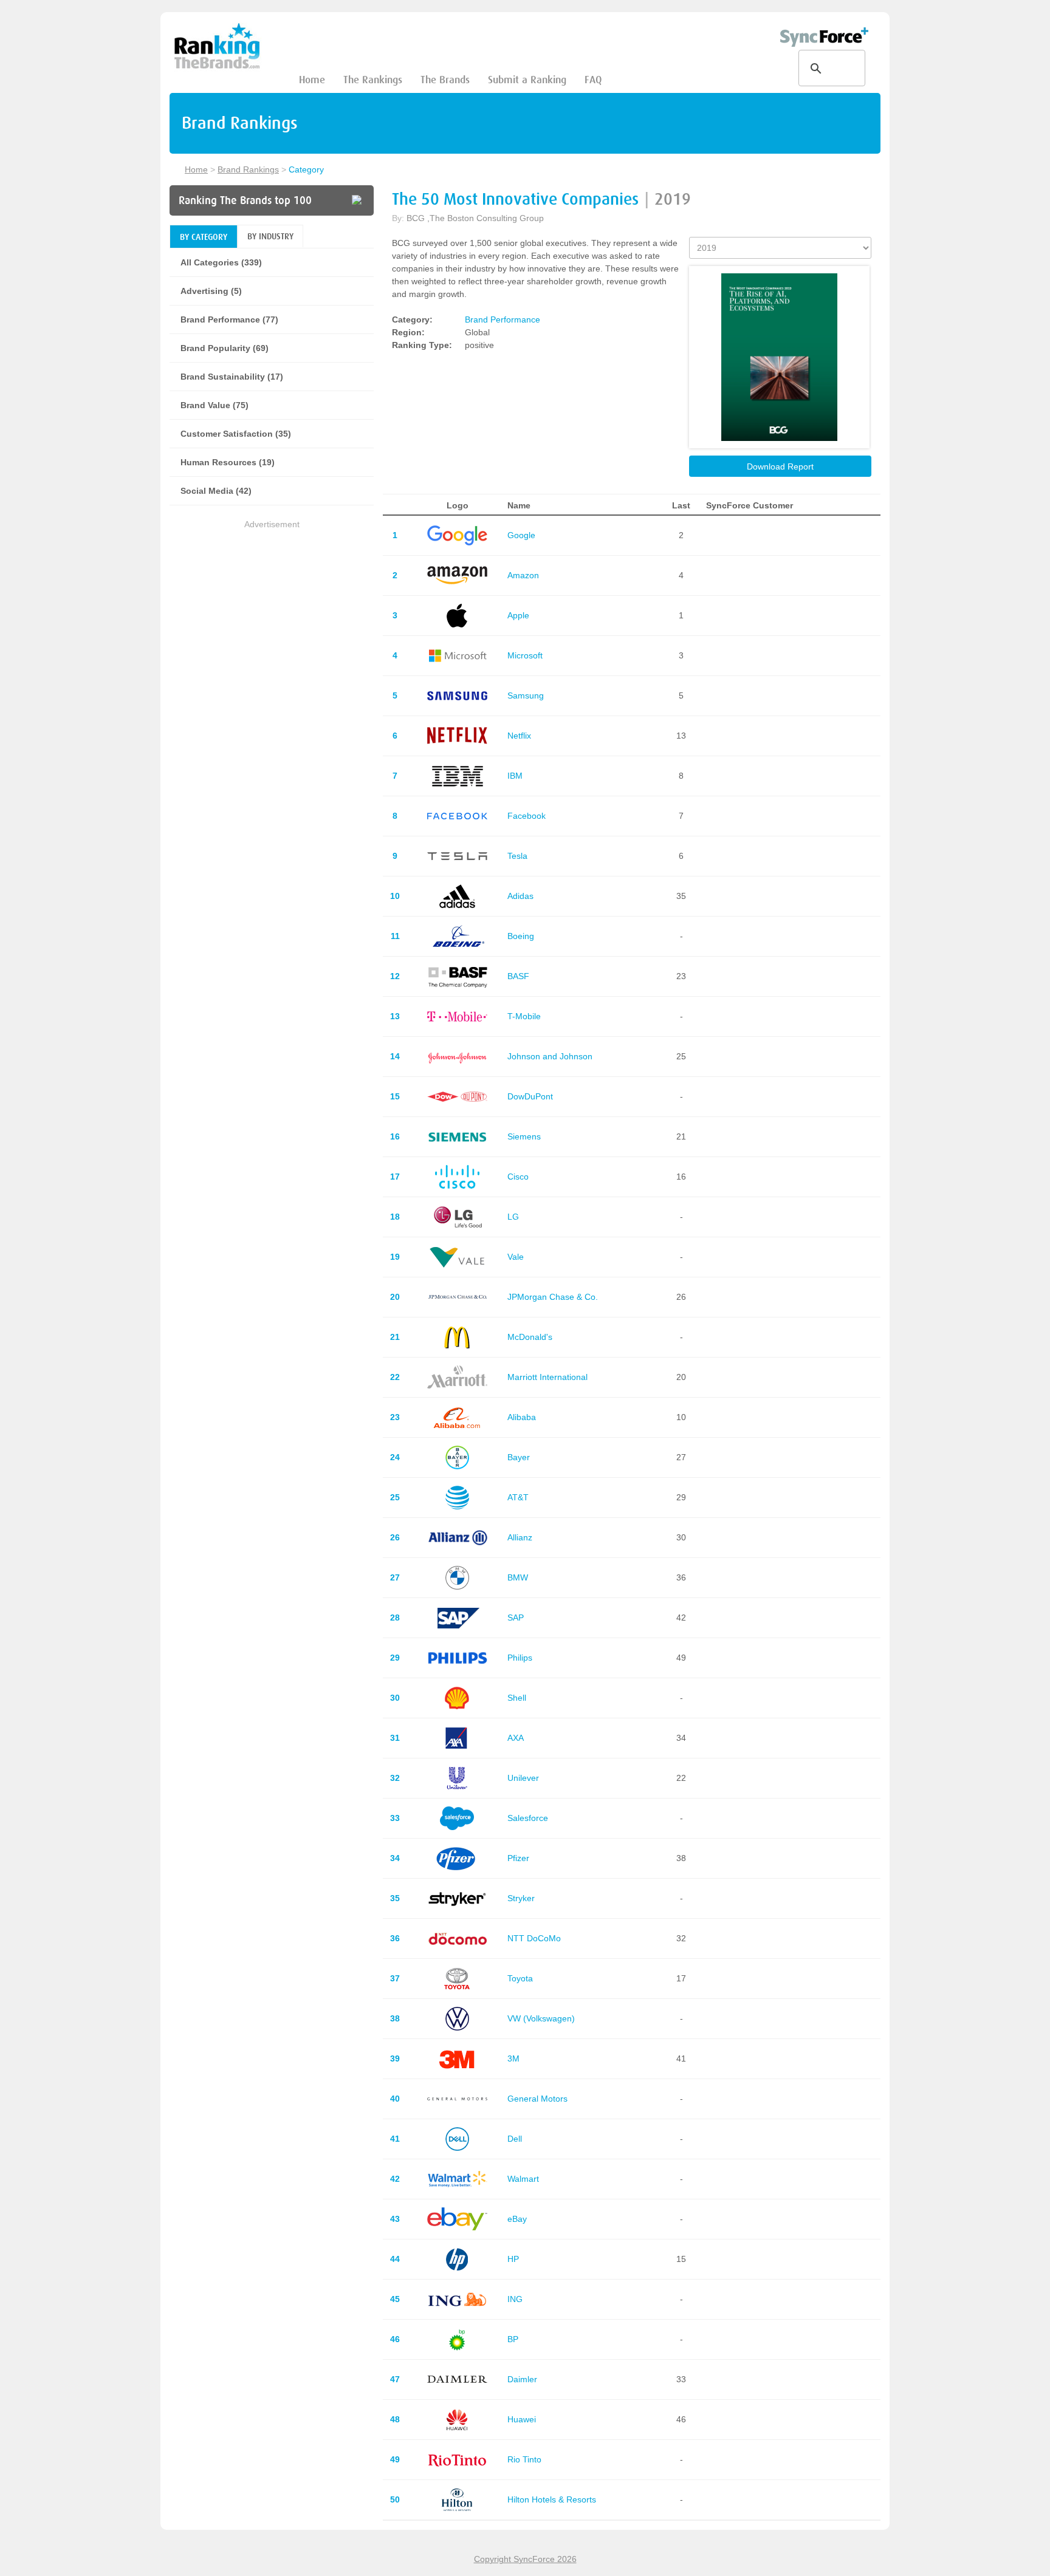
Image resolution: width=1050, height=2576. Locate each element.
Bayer (519, 1457)
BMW (518, 1577)
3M (513, 2058)
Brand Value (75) (214, 405)
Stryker (521, 1898)
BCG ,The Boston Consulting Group (475, 218)
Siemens (524, 1136)
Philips (520, 1658)
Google (521, 535)
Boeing (521, 936)
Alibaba (522, 1417)
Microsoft (525, 655)
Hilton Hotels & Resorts (552, 2499)
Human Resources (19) (228, 462)
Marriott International (547, 1377)
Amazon (523, 575)
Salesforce (528, 1818)
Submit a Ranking (527, 80)
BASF (518, 976)
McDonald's (530, 1337)
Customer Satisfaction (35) (236, 434)
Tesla (517, 856)
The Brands (445, 80)
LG (513, 1217)
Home (312, 80)
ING (515, 2299)
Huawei (522, 2419)
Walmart (523, 2179)
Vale (516, 1257)
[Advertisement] (272, 617)
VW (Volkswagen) (541, 2018)
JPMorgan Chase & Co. (553, 1297)
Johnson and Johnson (550, 1056)
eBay (517, 2219)
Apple (518, 615)
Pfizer (518, 1858)
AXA (516, 1738)
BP (513, 2339)
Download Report (780, 466)
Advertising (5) (211, 291)
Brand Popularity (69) (225, 348)
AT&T (518, 1497)
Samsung (526, 695)
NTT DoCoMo (534, 1938)
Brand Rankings (248, 169)
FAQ (593, 80)
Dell (515, 2139)
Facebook (527, 816)
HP (513, 2259)
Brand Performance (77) (229, 319)
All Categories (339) (221, 262)
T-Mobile (524, 1016)
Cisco (518, 1177)
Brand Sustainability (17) (232, 377)
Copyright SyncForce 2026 (525, 2559)
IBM (515, 776)
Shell (517, 1698)
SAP (516, 1618)
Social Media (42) (216, 491)
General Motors (537, 2099)
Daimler (522, 2379)
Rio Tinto (524, 2459)
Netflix (519, 736)
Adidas (520, 896)
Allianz (520, 1537)
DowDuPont (530, 1096)
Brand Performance (503, 319)
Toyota (520, 1978)
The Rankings (373, 80)
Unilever (523, 1778)
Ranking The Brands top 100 (245, 200)
